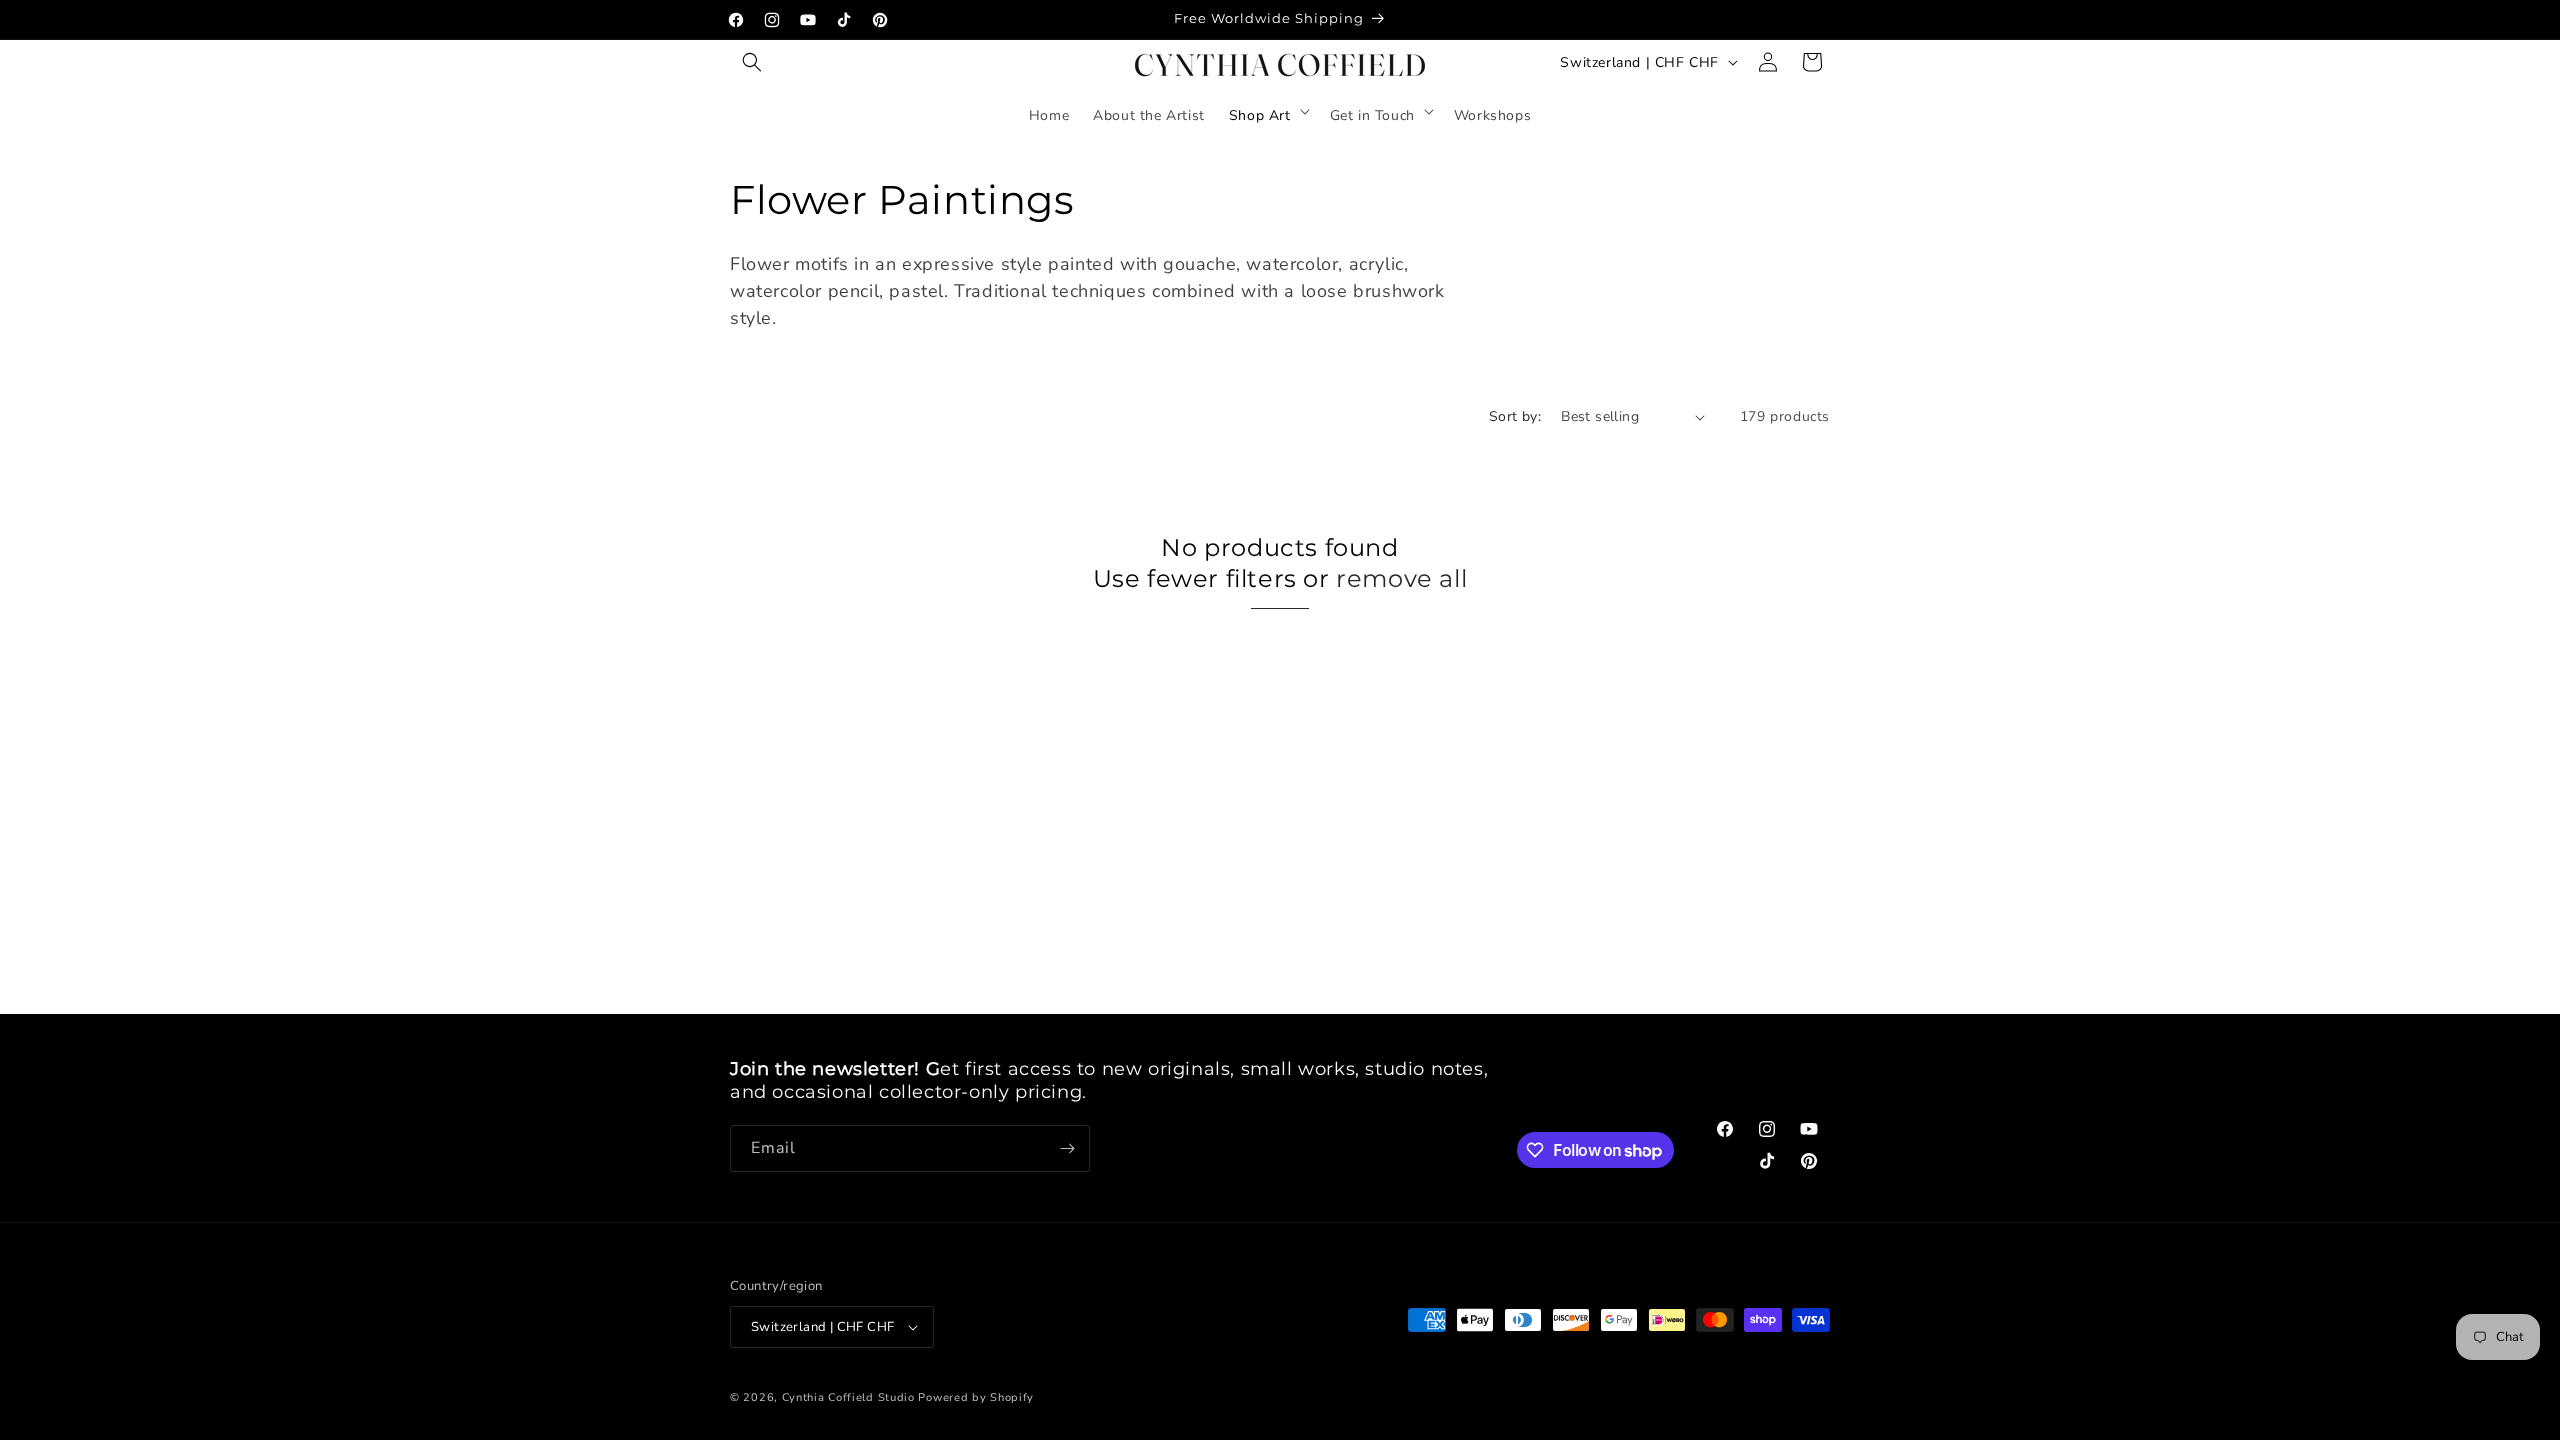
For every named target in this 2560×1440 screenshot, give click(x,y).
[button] (752, 62)
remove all (1401, 578)
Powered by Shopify (976, 1397)
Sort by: (1515, 416)
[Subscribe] (1067, 1148)
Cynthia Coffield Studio (848, 1397)
